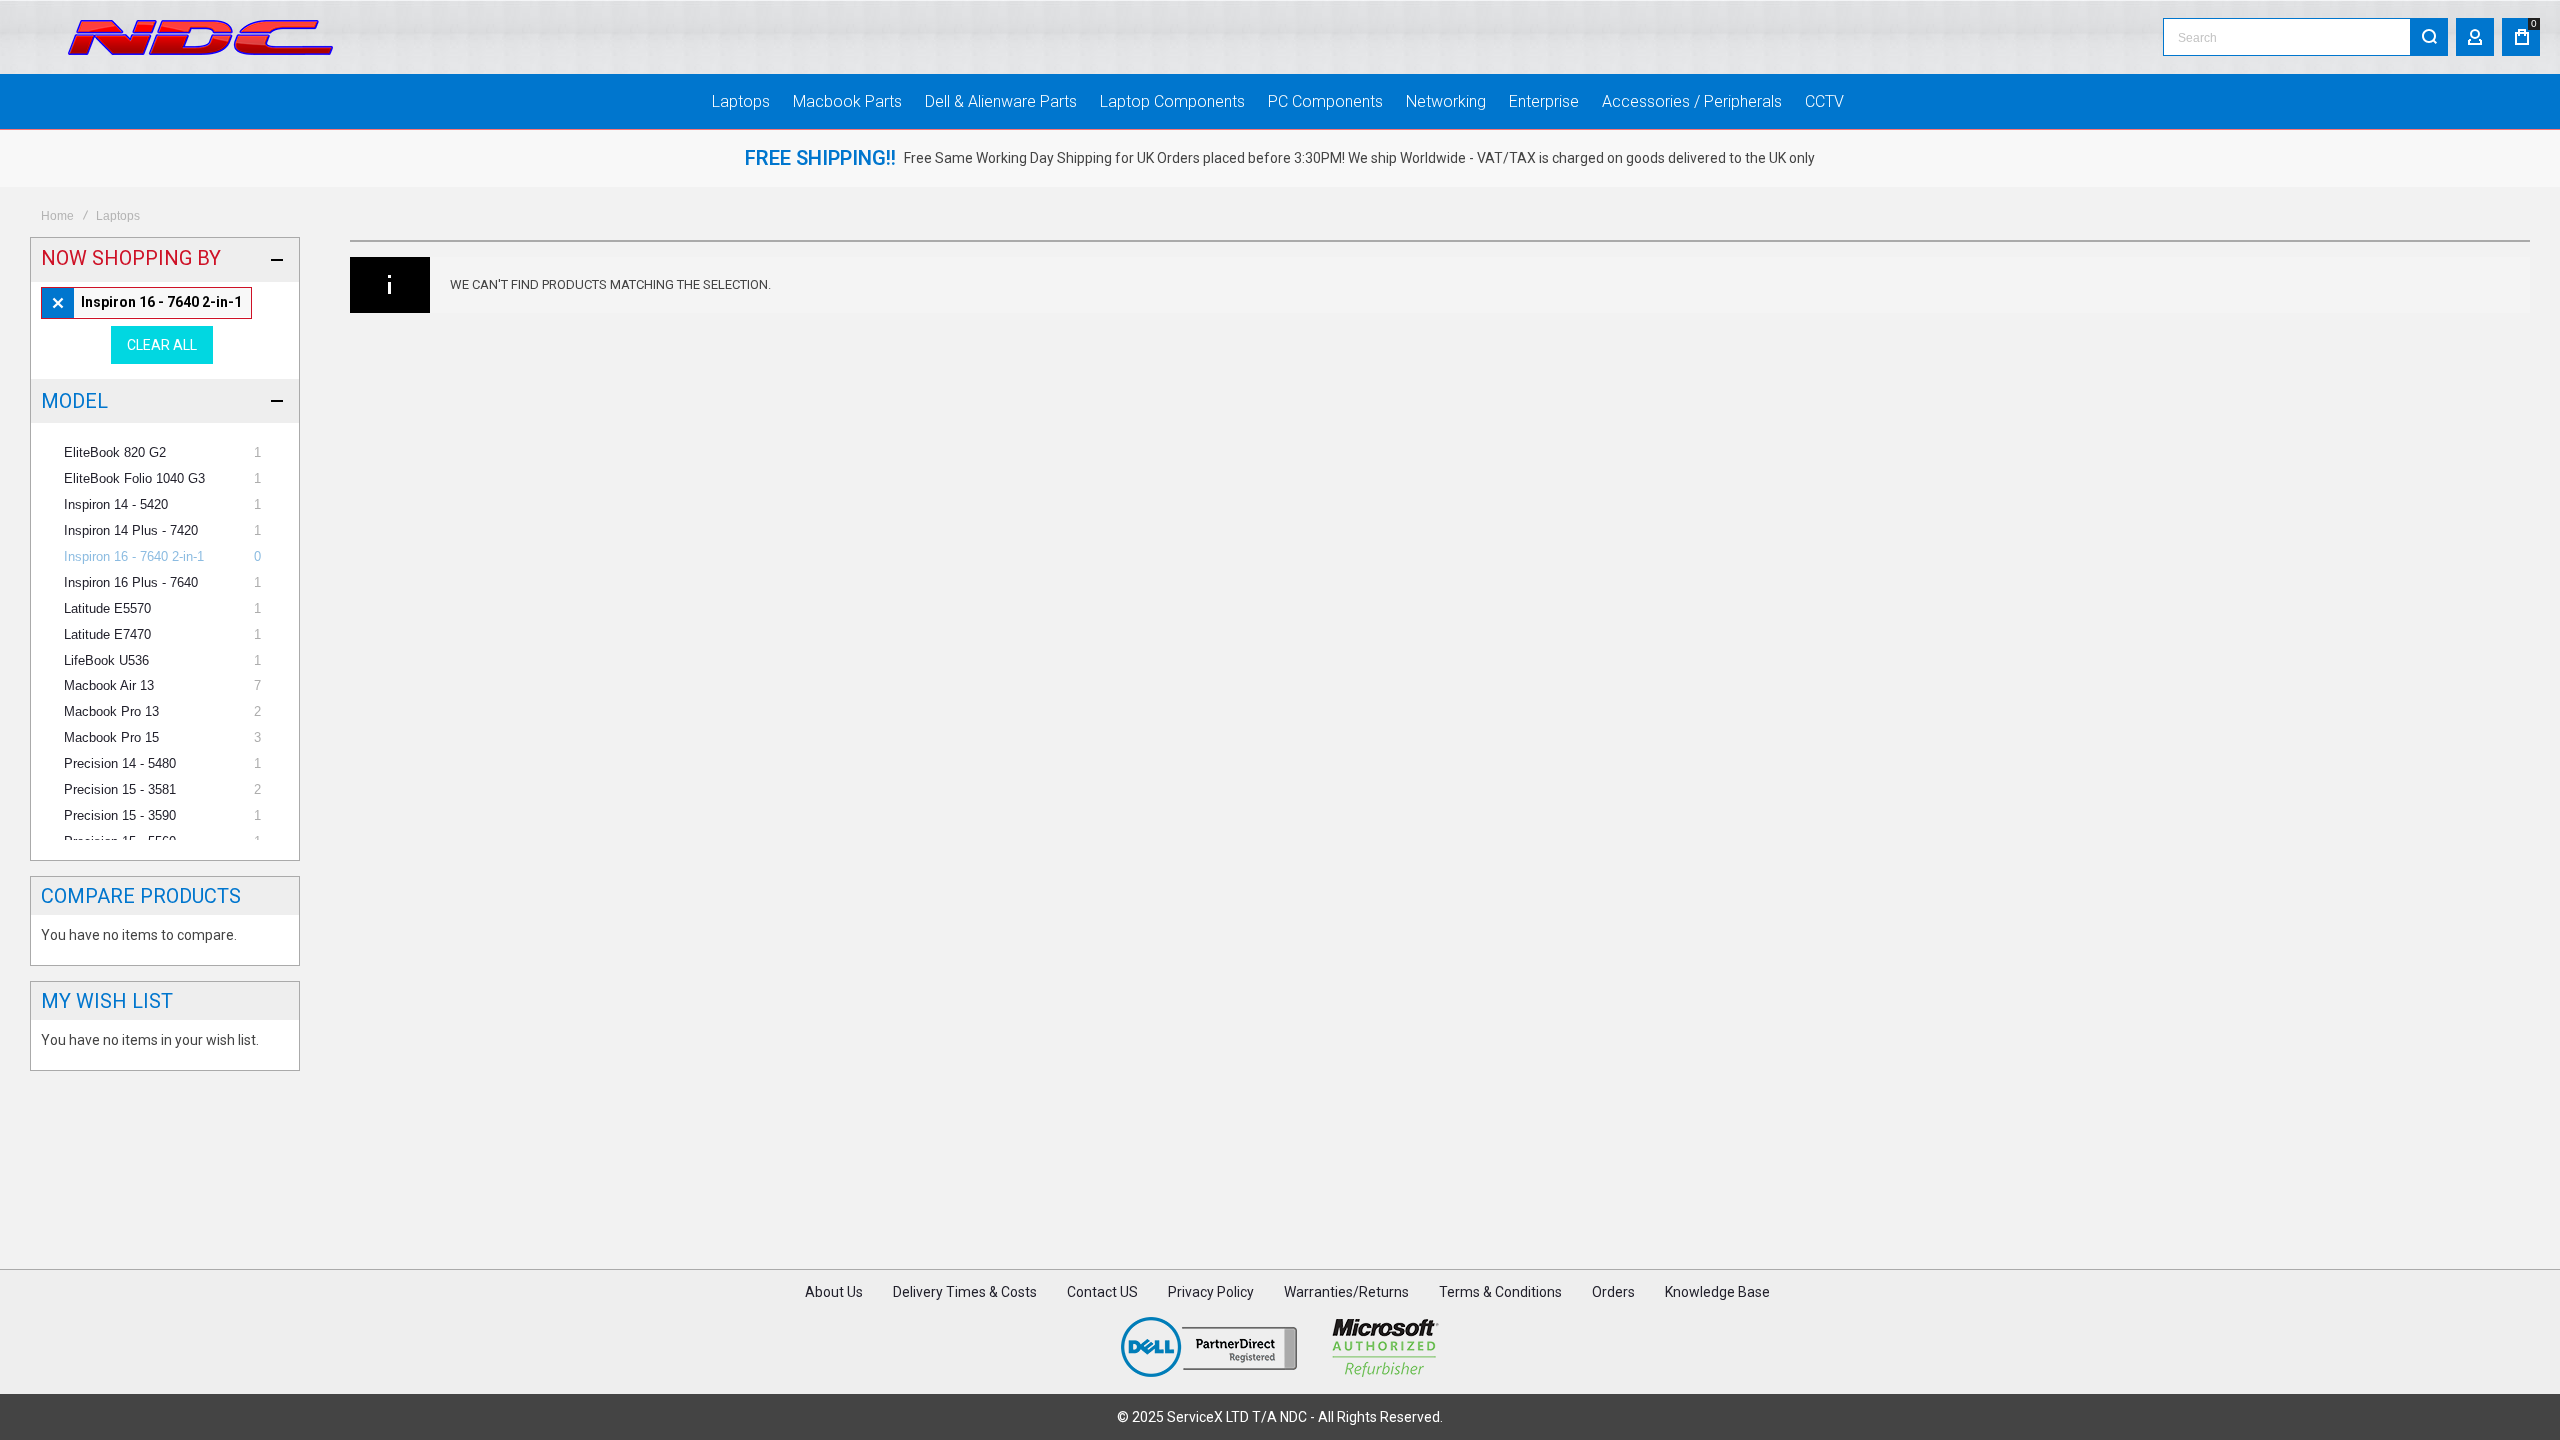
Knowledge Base (1717, 1292)
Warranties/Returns (1346, 1292)
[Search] (2429, 37)
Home (57, 216)
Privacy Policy (1211, 1292)
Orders (1613, 1292)
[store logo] (200, 37)
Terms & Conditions (1500, 1292)
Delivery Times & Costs (965, 1292)
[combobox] (2305, 37)
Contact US (1102, 1292)
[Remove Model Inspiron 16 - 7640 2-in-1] (146, 303)
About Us (834, 1292)
